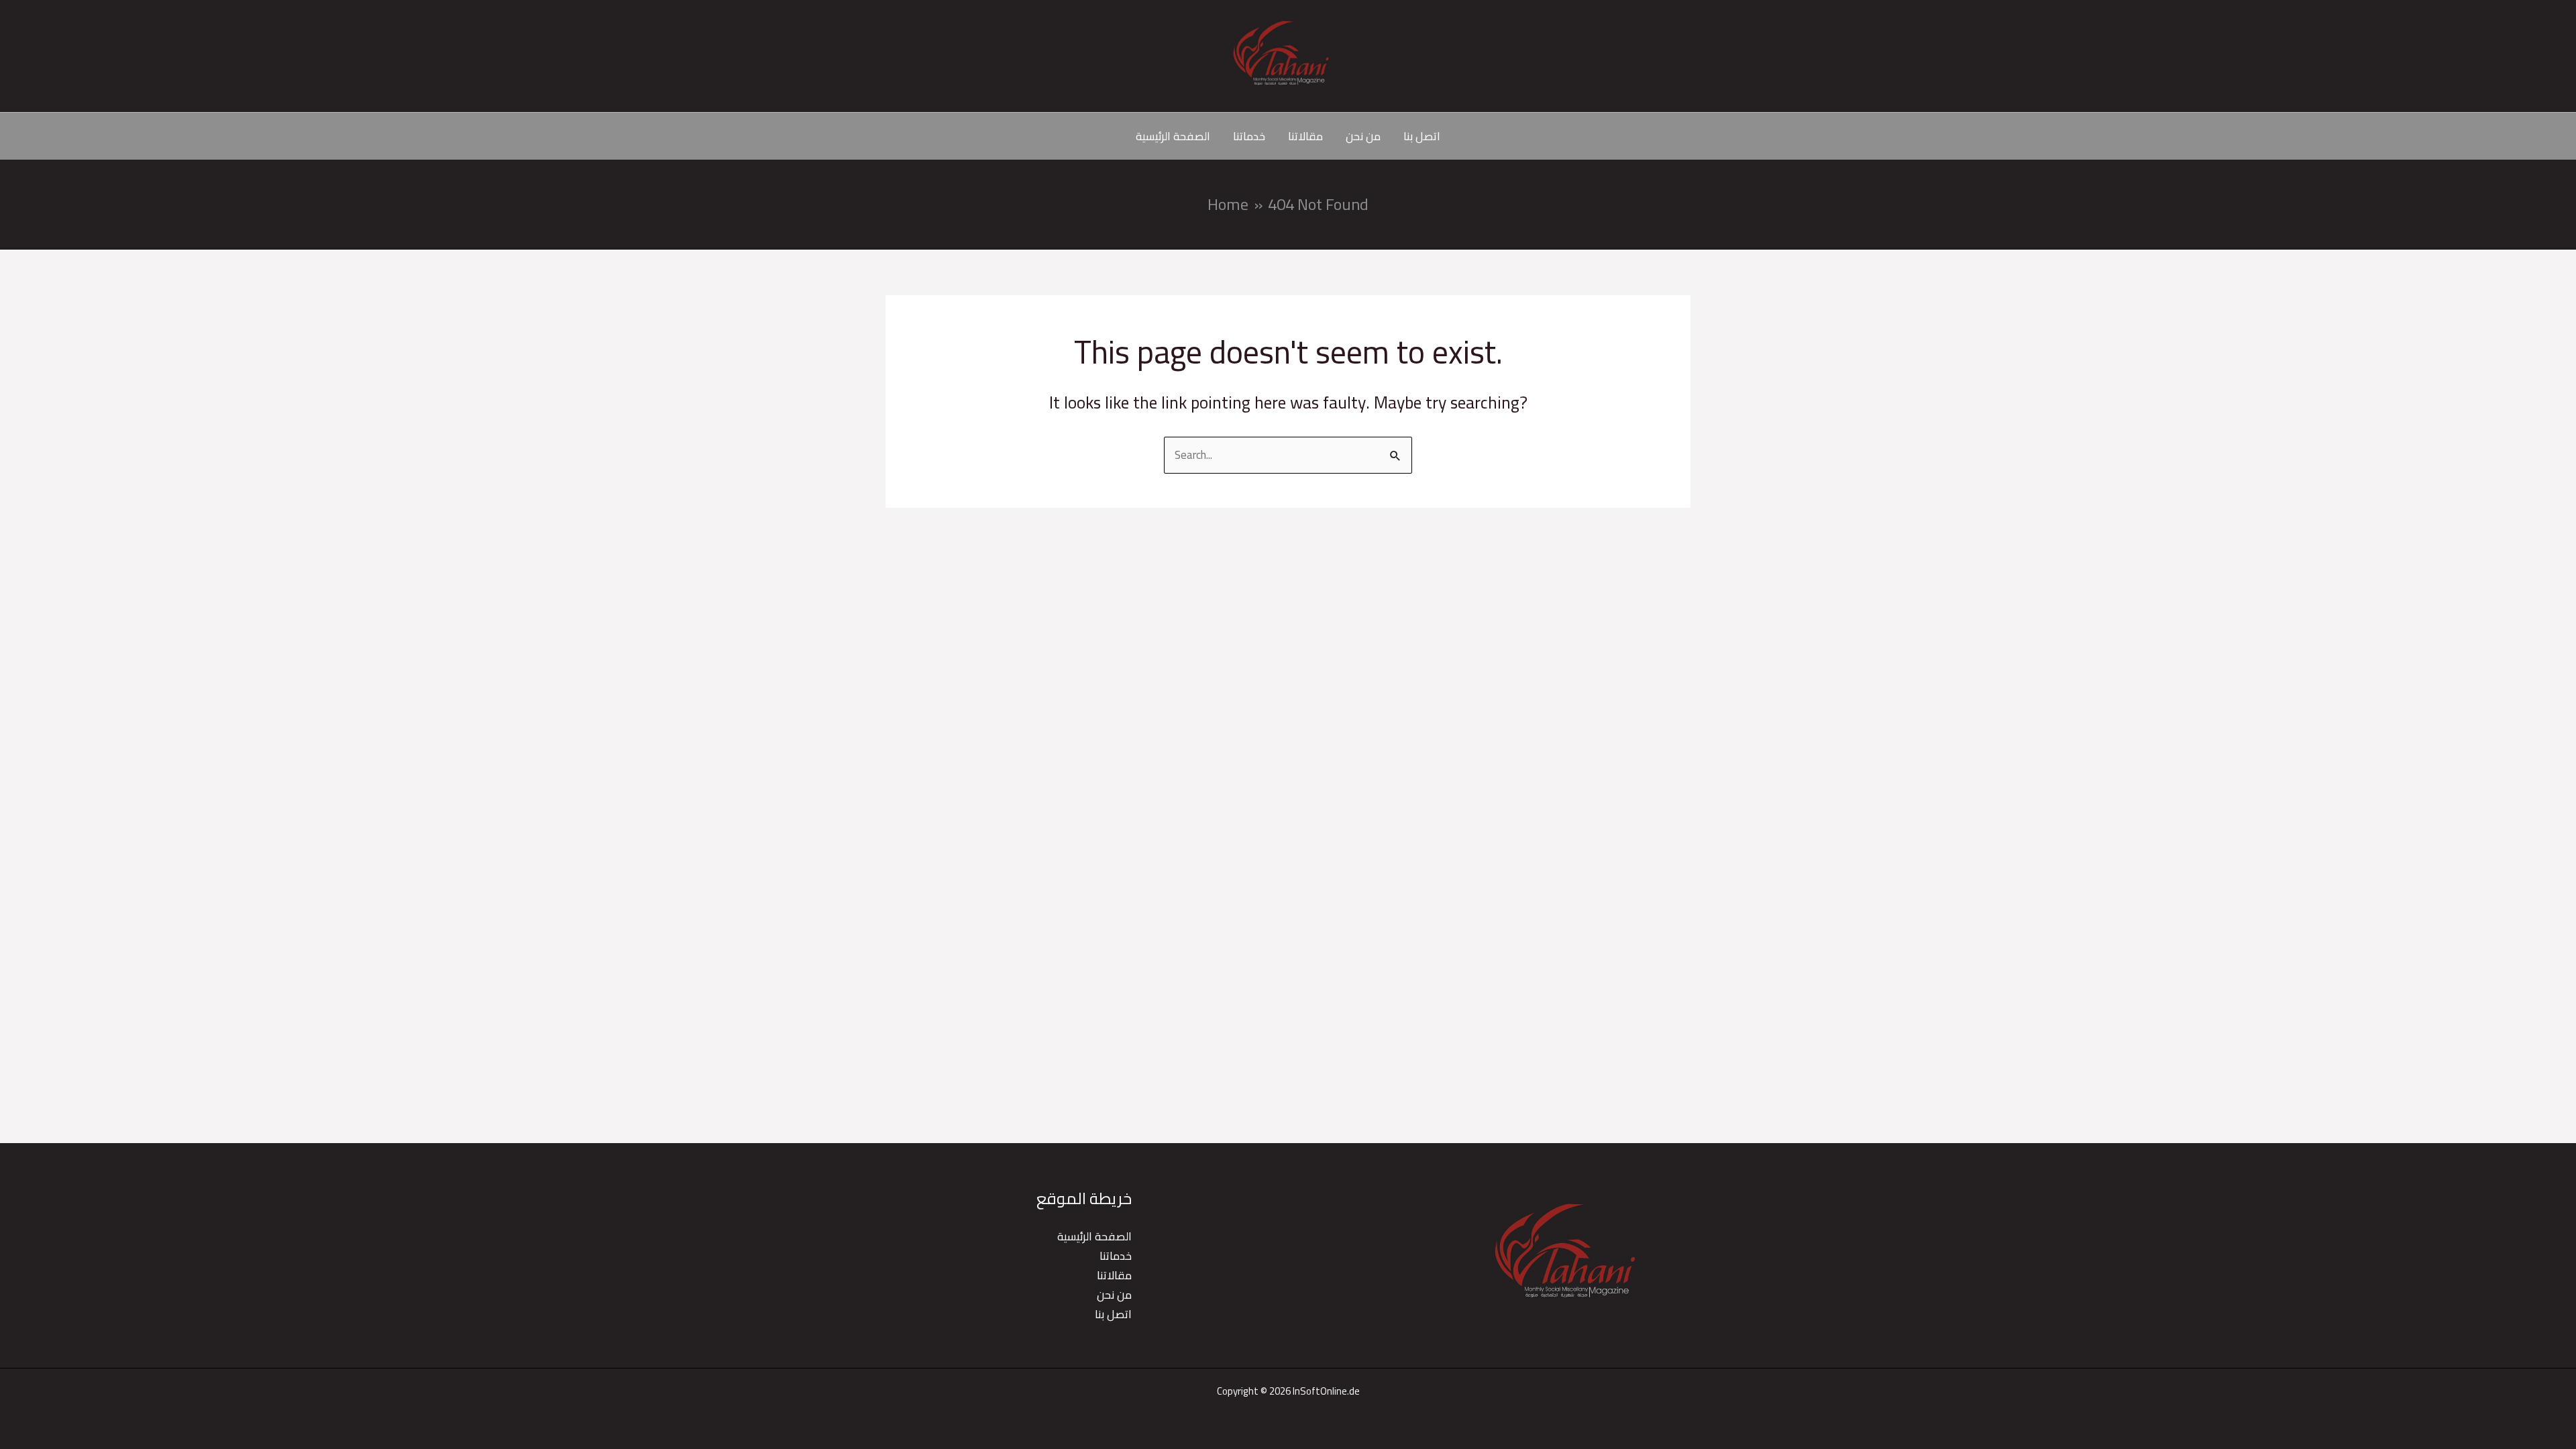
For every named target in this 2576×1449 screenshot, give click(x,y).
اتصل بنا (1422, 136)
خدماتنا (1249, 136)
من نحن (1363, 136)
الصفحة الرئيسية (1173, 136)
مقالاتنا (1305, 136)
